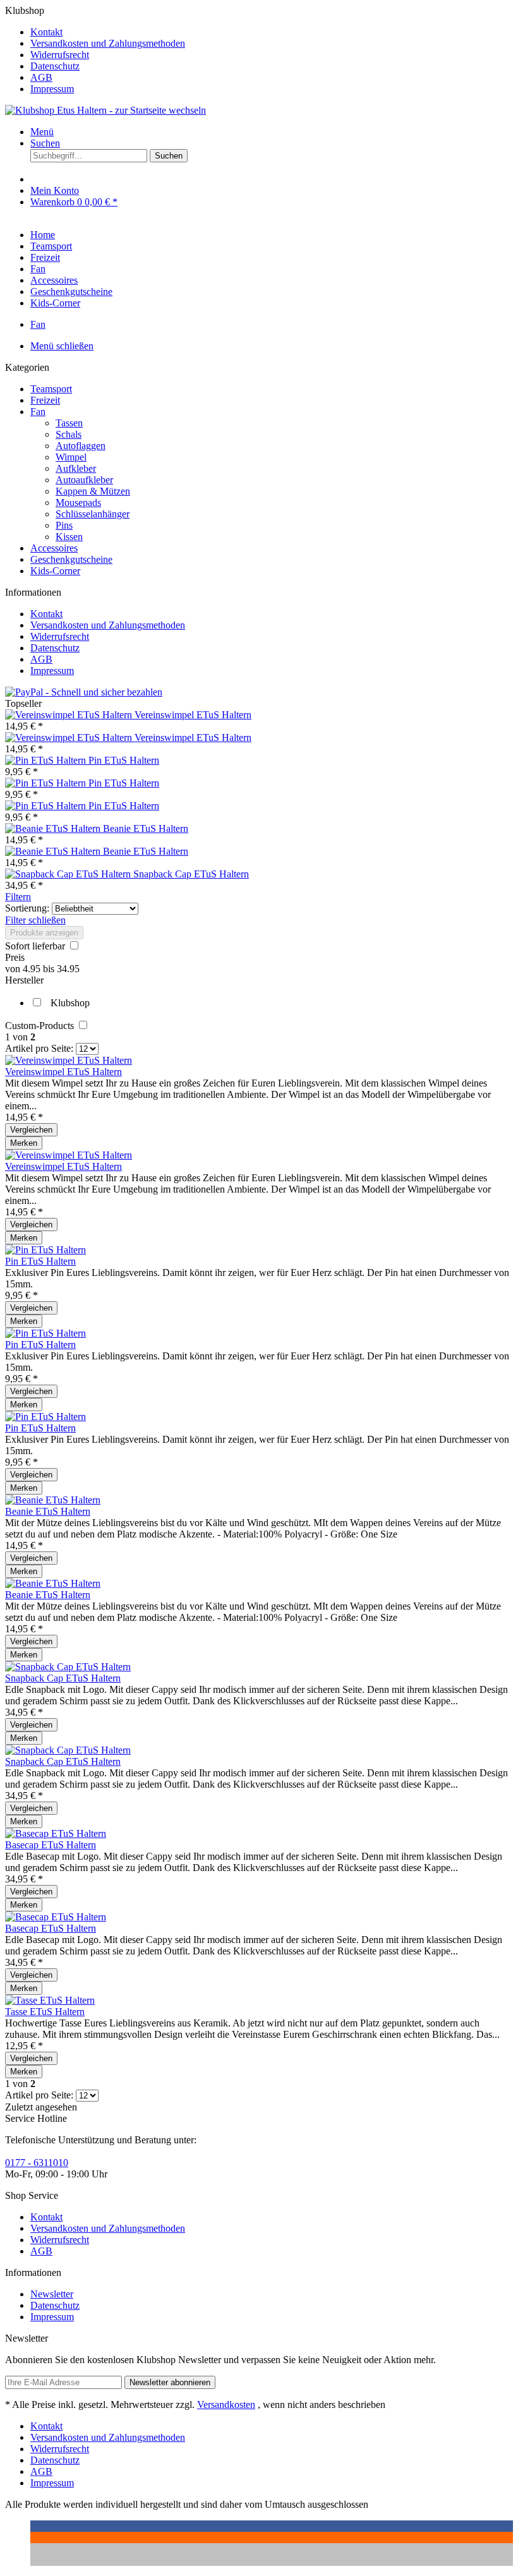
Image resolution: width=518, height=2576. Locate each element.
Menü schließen (62, 346)
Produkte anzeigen (44, 933)
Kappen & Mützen (93, 491)
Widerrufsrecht (60, 55)
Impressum (52, 89)
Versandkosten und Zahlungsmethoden (108, 43)
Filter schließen (35, 920)
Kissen (69, 537)
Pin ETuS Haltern (124, 760)
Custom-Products (41, 1026)
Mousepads (78, 503)
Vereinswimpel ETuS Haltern (193, 715)
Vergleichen (31, 1130)
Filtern (18, 897)
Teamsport (51, 389)
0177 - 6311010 (37, 2163)
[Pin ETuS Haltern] (47, 760)
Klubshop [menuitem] (95, 50)
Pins (64, 525)
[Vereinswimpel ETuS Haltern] (70, 715)
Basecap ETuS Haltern (51, 1845)
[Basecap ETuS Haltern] (56, 1833)
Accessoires (54, 548)
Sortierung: (27, 908)
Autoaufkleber (84, 480)
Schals (69, 434)
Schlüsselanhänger (93, 514)
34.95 (68, 969)
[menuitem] (272, 32)
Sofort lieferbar (36, 946)
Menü (42, 132)
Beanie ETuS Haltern (146, 828)
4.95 (33, 969)
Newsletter (52, 2294)
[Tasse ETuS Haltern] (50, 2000)
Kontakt (46, 32)
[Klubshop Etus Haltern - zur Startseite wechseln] (105, 110)
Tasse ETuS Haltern (45, 2012)
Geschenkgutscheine (71, 559)
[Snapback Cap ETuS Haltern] (69, 874)
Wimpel (71, 457)
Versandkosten (226, 2404)
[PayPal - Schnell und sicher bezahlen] (84, 692)
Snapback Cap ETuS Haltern (191, 874)
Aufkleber (76, 468)
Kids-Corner (55, 571)
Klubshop (70, 1003)
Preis (15, 957)
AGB (41, 77)
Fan (38, 412)
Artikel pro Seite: (39, 1048)
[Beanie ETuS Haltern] (54, 828)
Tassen (69, 423)
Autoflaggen (81, 446)
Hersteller (24, 980)
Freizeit (45, 400)
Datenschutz (55, 66)
